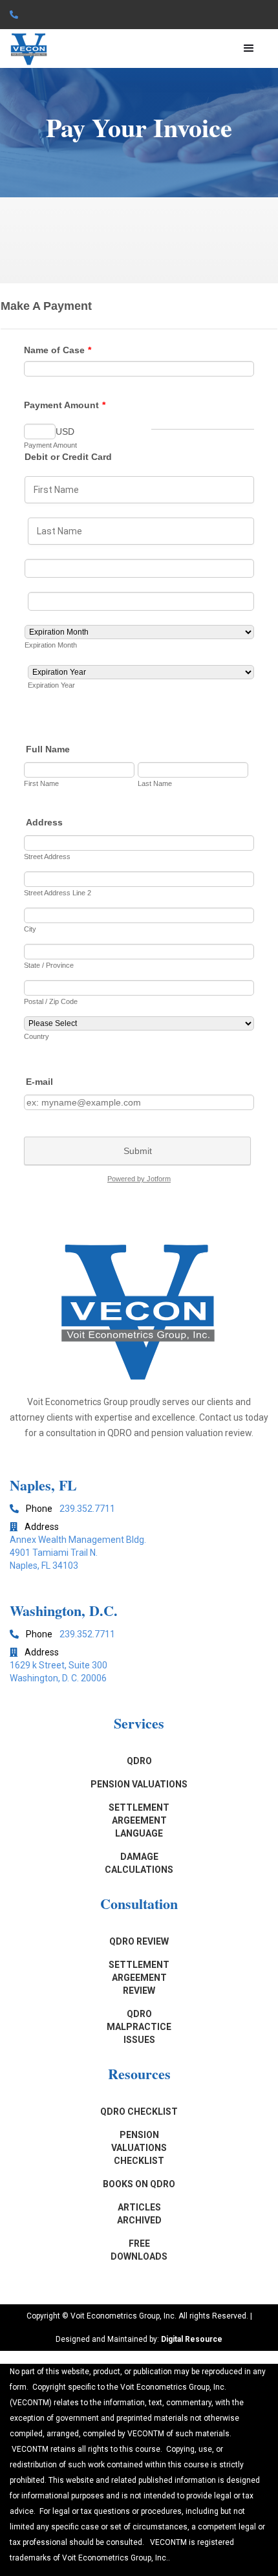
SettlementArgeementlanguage (139, 1820)
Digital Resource (192, 2339)
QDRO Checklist (139, 2112)
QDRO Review (139, 1941)
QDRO (139, 1761)
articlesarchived (139, 2214)
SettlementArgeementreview (139, 1978)
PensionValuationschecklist (139, 2148)
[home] (29, 49)
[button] (249, 49)
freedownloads (139, 2250)
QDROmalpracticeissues (139, 2027)
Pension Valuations (139, 1784)
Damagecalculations (139, 1863)
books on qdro (139, 2184)
